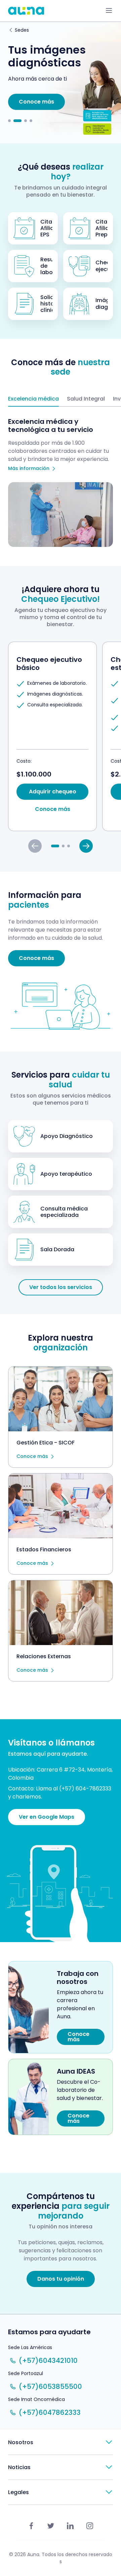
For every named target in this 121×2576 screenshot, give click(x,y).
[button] (9, 121)
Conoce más (32, 1457)
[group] (52, 736)
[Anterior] (35, 846)
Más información (29, 469)
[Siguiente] (86, 846)
